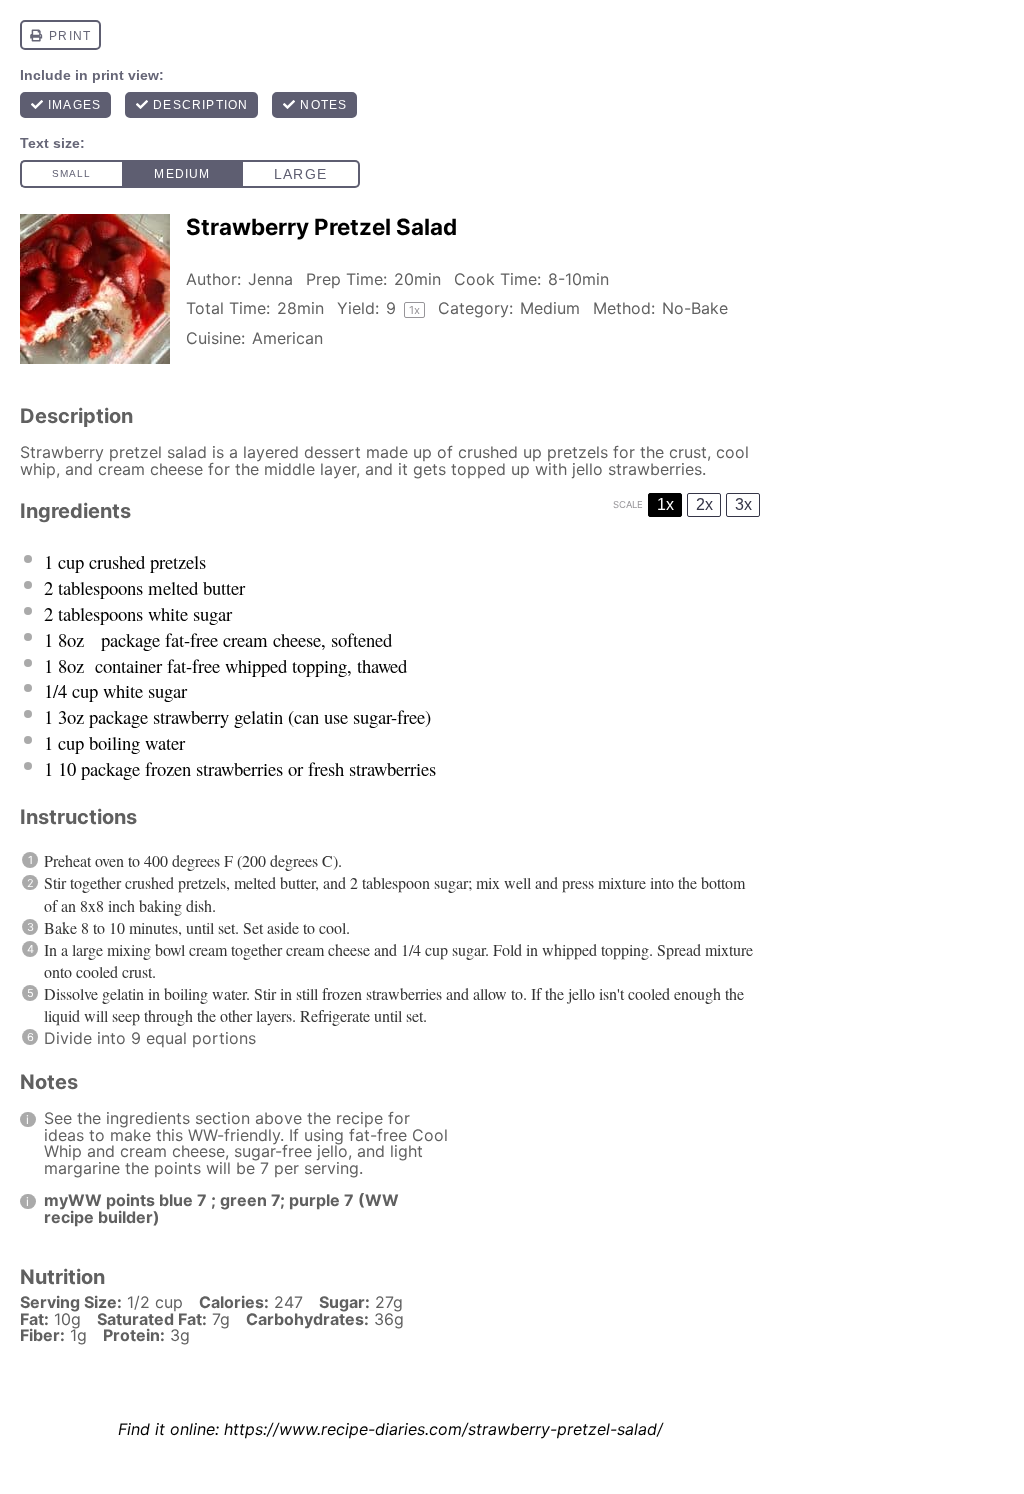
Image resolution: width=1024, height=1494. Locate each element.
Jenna (270, 279)
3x (743, 504)
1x (665, 504)
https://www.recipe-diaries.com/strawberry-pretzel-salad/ (443, 1429)
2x (704, 504)
